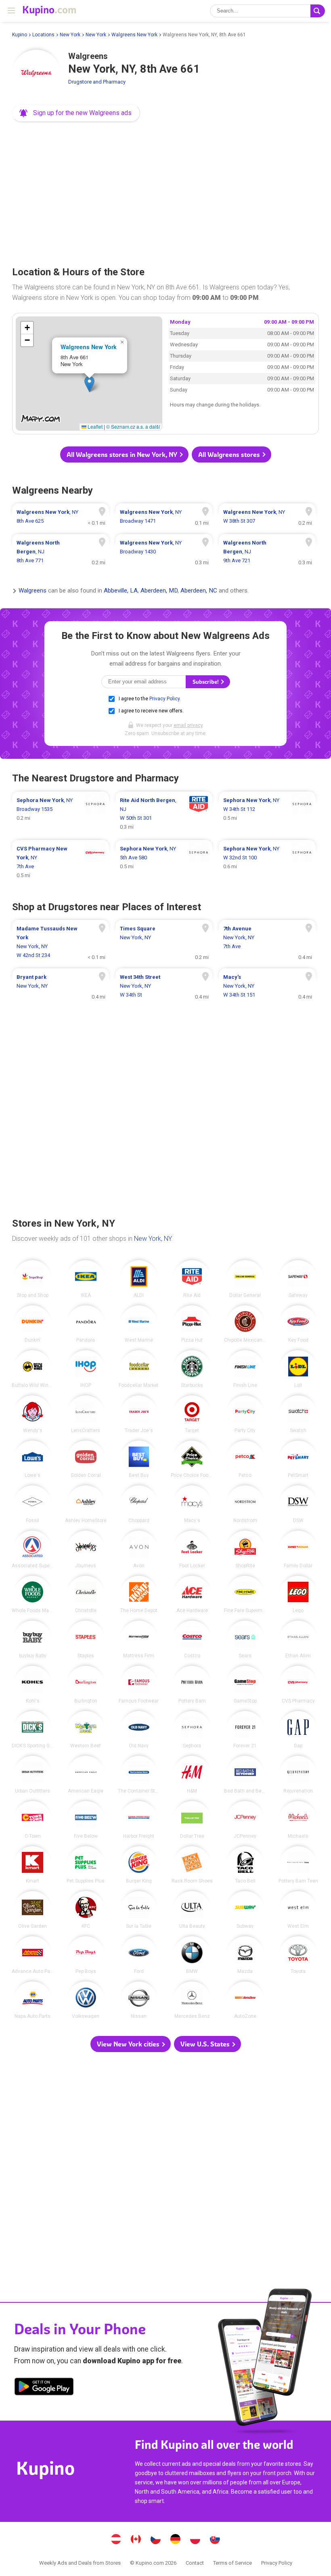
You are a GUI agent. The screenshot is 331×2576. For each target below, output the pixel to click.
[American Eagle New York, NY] (86, 1775)
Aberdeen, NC (199, 591)
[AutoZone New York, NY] (245, 2000)
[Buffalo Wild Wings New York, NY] (32, 1369)
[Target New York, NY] (192, 1414)
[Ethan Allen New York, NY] (298, 1639)
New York (70, 35)
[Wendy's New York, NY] (32, 1414)
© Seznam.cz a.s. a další (133, 426)
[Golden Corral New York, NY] (86, 1459)
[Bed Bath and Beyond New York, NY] (245, 1775)
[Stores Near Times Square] (164, 942)
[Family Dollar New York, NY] (298, 1549)
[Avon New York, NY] (139, 1549)
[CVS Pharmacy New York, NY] (298, 1685)
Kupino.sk (215, 2540)
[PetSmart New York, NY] (298, 1459)
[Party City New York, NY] (245, 1414)
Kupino (20, 35)
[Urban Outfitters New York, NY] (32, 1775)
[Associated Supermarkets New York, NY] (32, 1549)
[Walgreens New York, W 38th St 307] (267, 517)
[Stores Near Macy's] (267, 986)
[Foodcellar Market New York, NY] (139, 1369)
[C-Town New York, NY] (32, 1820)
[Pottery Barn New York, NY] (192, 1685)
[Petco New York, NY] (245, 1459)
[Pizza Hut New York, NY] (192, 1324)
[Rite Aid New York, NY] (192, 1279)
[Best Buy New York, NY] (139, 1459)
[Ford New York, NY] (139, 1955)
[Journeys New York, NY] (86, 1549)
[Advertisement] (165, 191)
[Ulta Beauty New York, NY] (192, 1910)
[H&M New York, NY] (192, 1775)
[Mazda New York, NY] (245, 1955)
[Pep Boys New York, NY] (86, 1955)
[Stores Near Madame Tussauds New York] (61, 942)
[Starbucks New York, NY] (192, 1369)
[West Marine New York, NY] (139, 1324)
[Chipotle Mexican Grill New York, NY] (245, 1324)
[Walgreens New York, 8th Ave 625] (61, 517)
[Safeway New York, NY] (298, 1279)
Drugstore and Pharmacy (97, 82)
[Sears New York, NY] (245, 1639)
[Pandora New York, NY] (86, 1324)
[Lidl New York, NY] (298, 1369)
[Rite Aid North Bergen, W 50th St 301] (164, 814)
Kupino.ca (136, 2540)
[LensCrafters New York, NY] (86, 1414)
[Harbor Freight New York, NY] (139, 1820)
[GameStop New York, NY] (245, 1685)
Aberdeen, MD (159, 591)
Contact (195, 2563)
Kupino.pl (195, 2540)
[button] (76, 113)
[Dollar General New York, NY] (245, 1279)
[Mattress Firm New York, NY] (139, 1639)
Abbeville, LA (121, 591)
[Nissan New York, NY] (139, 2000)
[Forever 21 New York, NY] (245, 1730)
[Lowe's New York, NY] (32, 1459)
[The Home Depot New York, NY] (139, 1595)
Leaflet (94, 426)
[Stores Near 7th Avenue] (267, 942)
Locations (43, 35)
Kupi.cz (156, 2540)
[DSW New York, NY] (298, 1504)
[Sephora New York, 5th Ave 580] (164, 862)
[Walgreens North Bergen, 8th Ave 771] (61, 552)
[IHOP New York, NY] (86, 1369)
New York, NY (153, 1239)
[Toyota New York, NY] (298, 1955)
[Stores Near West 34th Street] (164, 986)
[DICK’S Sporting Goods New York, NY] (32, 1730)
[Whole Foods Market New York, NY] (32, 1595)
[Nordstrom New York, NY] (245, 1504)
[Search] (318, 11)
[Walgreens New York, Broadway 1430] (164, 552)
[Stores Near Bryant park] (61, 986)
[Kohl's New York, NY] (32, 1685)
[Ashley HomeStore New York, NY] (86, 1504)
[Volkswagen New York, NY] (86, 2000)
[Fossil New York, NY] (32, 1504)
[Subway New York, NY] (245, 1910)
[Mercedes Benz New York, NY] (192, 2000)
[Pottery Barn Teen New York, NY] (298, 1865)
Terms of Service (233, 2563)
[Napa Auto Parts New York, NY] (32, 2000)
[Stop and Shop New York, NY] (32, 1279)
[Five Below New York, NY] (86, 1820)
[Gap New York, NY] (298, 1730)
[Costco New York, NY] (192, 1639)
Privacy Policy (164, 699)
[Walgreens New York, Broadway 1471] (164, 517)
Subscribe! (206, 682)
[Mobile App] (44, 2388)
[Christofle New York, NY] (86, 1595)
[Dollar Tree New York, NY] (192, 1820)
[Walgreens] (36, 74)
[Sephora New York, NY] (192, 1730)
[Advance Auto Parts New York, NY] (32, 1955)
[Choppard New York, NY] (139, 1504)
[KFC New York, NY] (86, 1910)
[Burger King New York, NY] (139, 1865)
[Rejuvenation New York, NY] (298, 1775)
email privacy (188, 725)
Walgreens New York (134, 35)
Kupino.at (116, 2540)
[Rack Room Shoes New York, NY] (192, 1865)
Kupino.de (176, 2540)
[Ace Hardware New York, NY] (192, 1595)
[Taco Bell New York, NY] (245, 1865)
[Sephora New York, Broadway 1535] (61, 814)
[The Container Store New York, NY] (139, 1775)
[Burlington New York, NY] (86, 1685)
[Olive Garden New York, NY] (32, 1910)
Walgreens (32, 591)
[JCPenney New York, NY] (245, 1820)
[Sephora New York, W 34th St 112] (267, 814)
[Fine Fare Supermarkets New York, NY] (245, 1595)
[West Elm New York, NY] (298, 1910)
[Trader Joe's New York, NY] (139, 1414)
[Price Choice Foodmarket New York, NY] (192, 1459)
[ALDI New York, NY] (139, 1279)
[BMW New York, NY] (192, 1955)
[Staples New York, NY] (86, 1639)
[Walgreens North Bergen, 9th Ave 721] (267, 552)
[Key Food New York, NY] (298, 1324)
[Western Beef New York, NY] (86, 1730)
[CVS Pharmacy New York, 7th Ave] (61, 862)
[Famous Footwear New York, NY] (139, 1685)
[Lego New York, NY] (298, 1595)
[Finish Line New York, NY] (245, 1369)
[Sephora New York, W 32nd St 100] (267, 862)
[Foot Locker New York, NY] (192, 1549)
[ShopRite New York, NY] (245, 1549)
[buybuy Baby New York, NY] (32, 1639)
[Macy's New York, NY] (192, 1504)
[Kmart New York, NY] (32, 1865)
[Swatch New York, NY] (298, 1414)
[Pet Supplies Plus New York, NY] (86, 1865)
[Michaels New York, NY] (298, 1820)
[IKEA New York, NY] (86, 1279)
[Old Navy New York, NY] (139, 1730)
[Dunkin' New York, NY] (32, 1324)
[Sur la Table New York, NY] (139, 1910)
